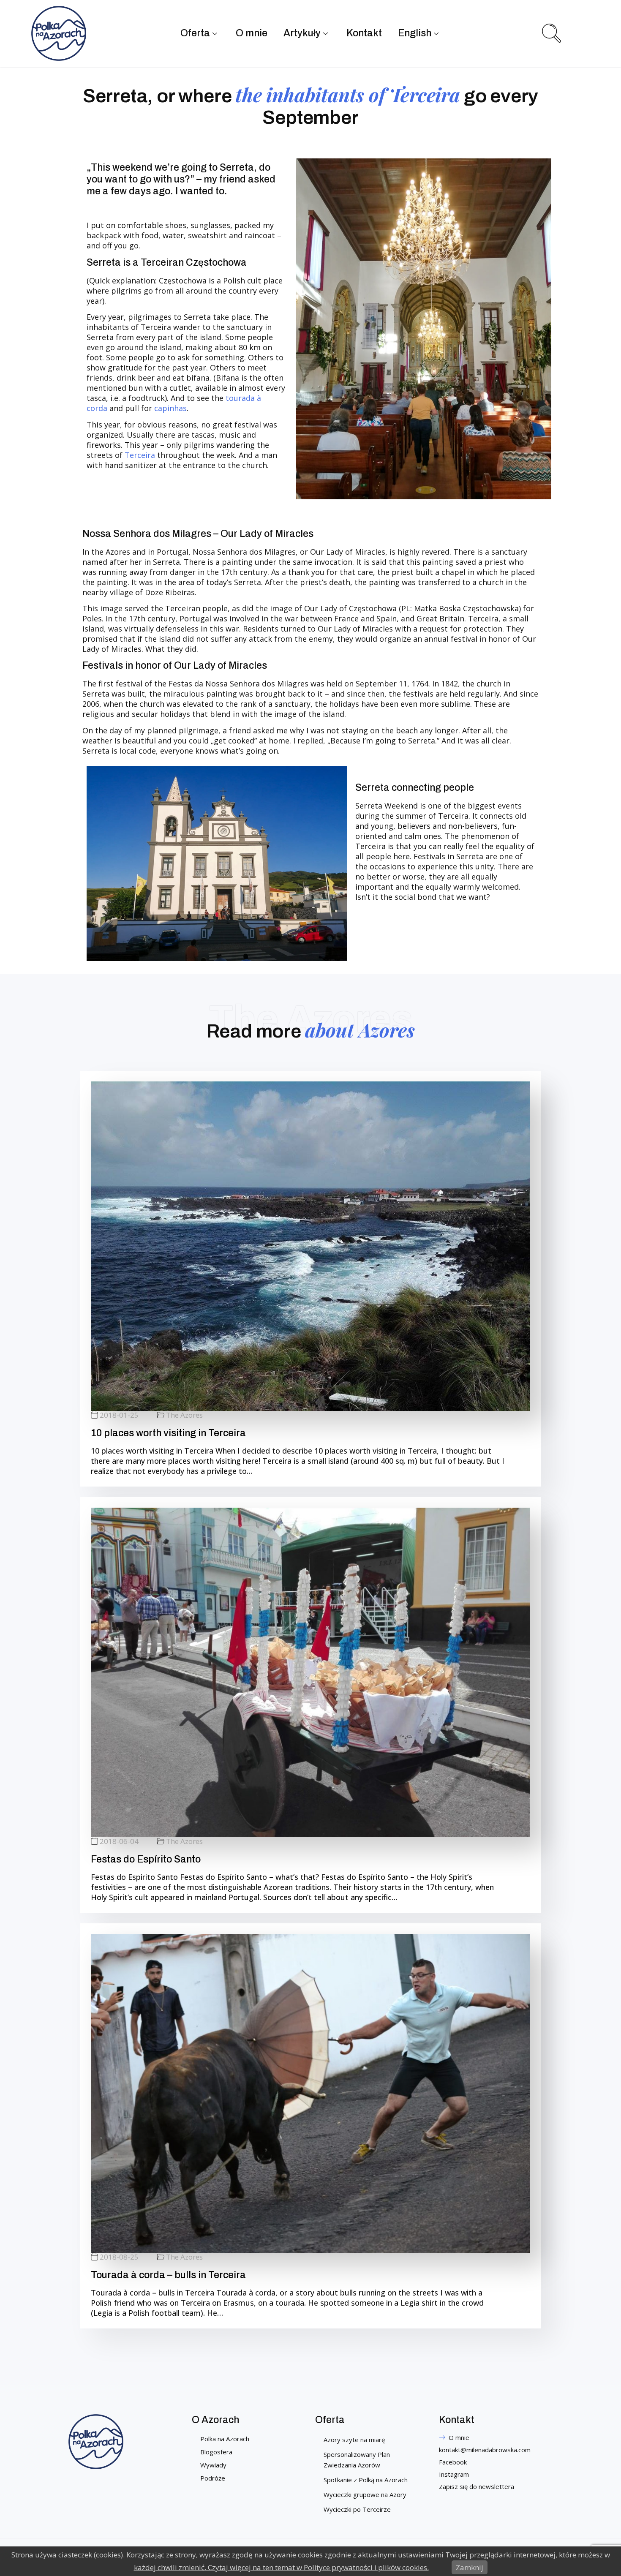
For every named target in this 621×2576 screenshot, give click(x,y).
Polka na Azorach (225, 2439)
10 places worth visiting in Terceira (168, 1433)
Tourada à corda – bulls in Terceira (168, 2275)
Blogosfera (216, 2452)
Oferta (195, 33)
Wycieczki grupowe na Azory (365, 2494)
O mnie (252, 33)
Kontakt (364, 33)
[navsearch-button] (550, 32)
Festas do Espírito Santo (146, 1859)
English (415, 33)
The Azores (184, 1415)
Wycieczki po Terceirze (357, 2509)
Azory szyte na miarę (354, 2440)
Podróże (213, 2478)
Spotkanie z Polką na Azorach (366, 2480)
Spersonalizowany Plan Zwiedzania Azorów (357, 2460)
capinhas (170, 408)
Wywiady (213, 2465)
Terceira (141, 455)
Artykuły (302, 33)
